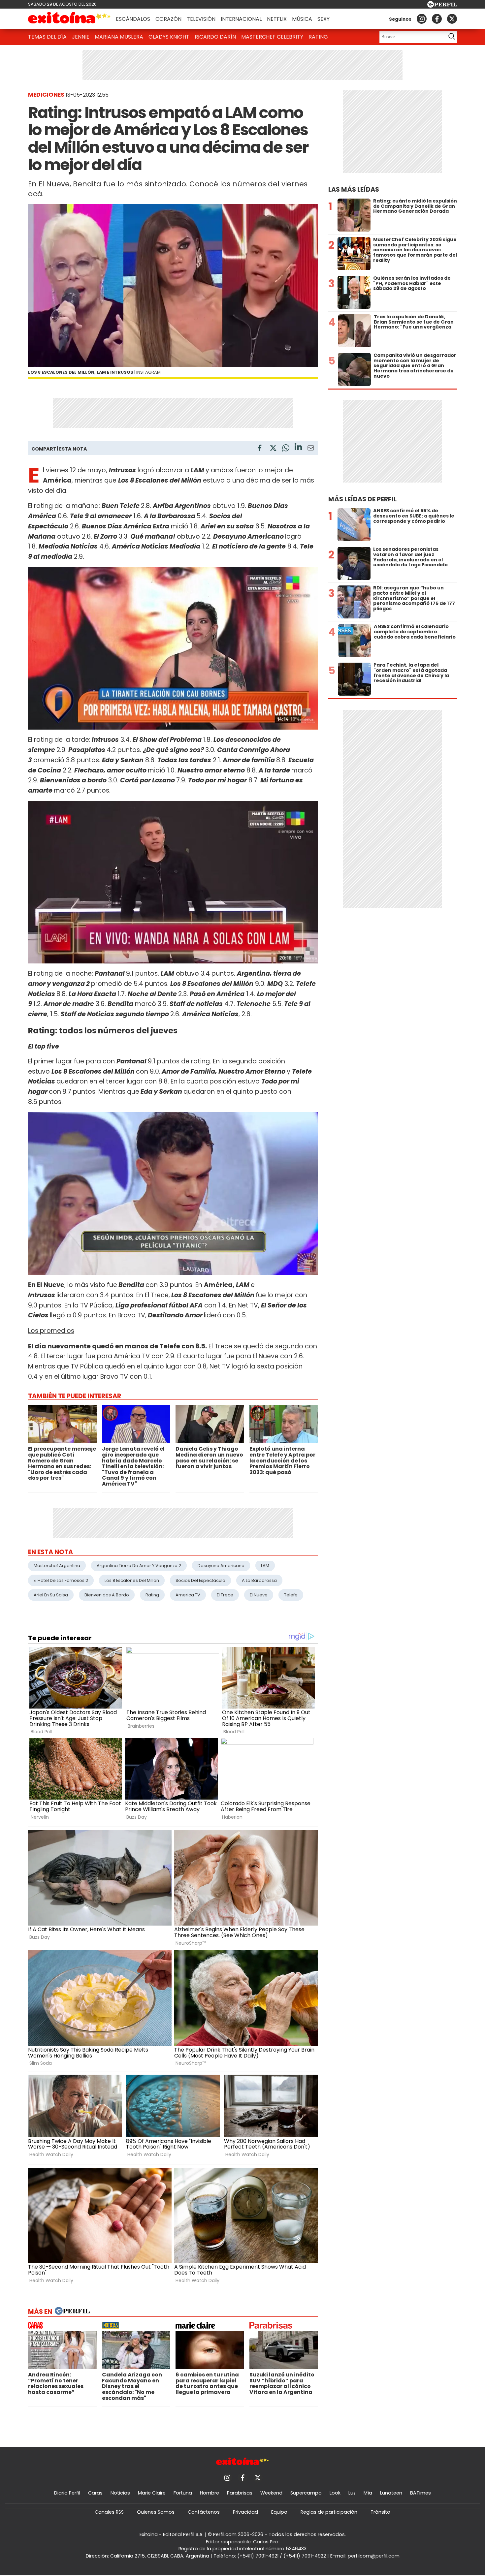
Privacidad (245, 2512)
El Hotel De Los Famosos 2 (61, 1580)
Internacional (241, 19)
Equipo (279, 2512)
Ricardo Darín (215, 37)
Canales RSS (109, 2512)
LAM (265, 1566)
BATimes (420, 2493)
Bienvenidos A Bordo (107, 1595)
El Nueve (259, 1595)
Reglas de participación (329, 2512)
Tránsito (380, 2512)
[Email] (311, 449)
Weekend (271, 2493)
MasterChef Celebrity (272, 37)
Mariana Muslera (119, 37)
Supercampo (306, 2493)
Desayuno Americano (221, 1566)
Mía (368, 2493)
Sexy (323, 19)
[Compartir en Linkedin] (298, 448)
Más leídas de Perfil (362, 499)
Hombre (210, 2493)
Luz (352, 2493)
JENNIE (81, 37)
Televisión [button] (201, 19)
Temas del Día (47, 37)
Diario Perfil (67, 2493)
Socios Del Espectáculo (200, 1580)
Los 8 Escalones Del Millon (132, 1580)
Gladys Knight (169, 37)
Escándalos (133, 19)
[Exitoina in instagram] (422, 19)
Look (335, 2493)
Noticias (120, 2493)
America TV (188, 1595)
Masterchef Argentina (57, 1566)
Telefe (291, 1595)
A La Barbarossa (259, 1580)
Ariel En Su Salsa (51, 1595)
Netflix (277, 19)
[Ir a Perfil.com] (442, 6)
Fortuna (183, 2493)
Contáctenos (204, 2512)
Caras (95, 2493)
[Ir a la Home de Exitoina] (69, 19)
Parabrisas (240, 2493)
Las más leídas (354, 189)
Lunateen (391, 2493)
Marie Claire (152, 2493)
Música (302, 19)
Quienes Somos (156, 2512)
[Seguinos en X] (452, 19)
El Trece (225, 1595)
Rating (318, 37)
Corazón (168, 19)
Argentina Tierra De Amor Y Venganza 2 (139, 1566)
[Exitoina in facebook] (437, 19)
